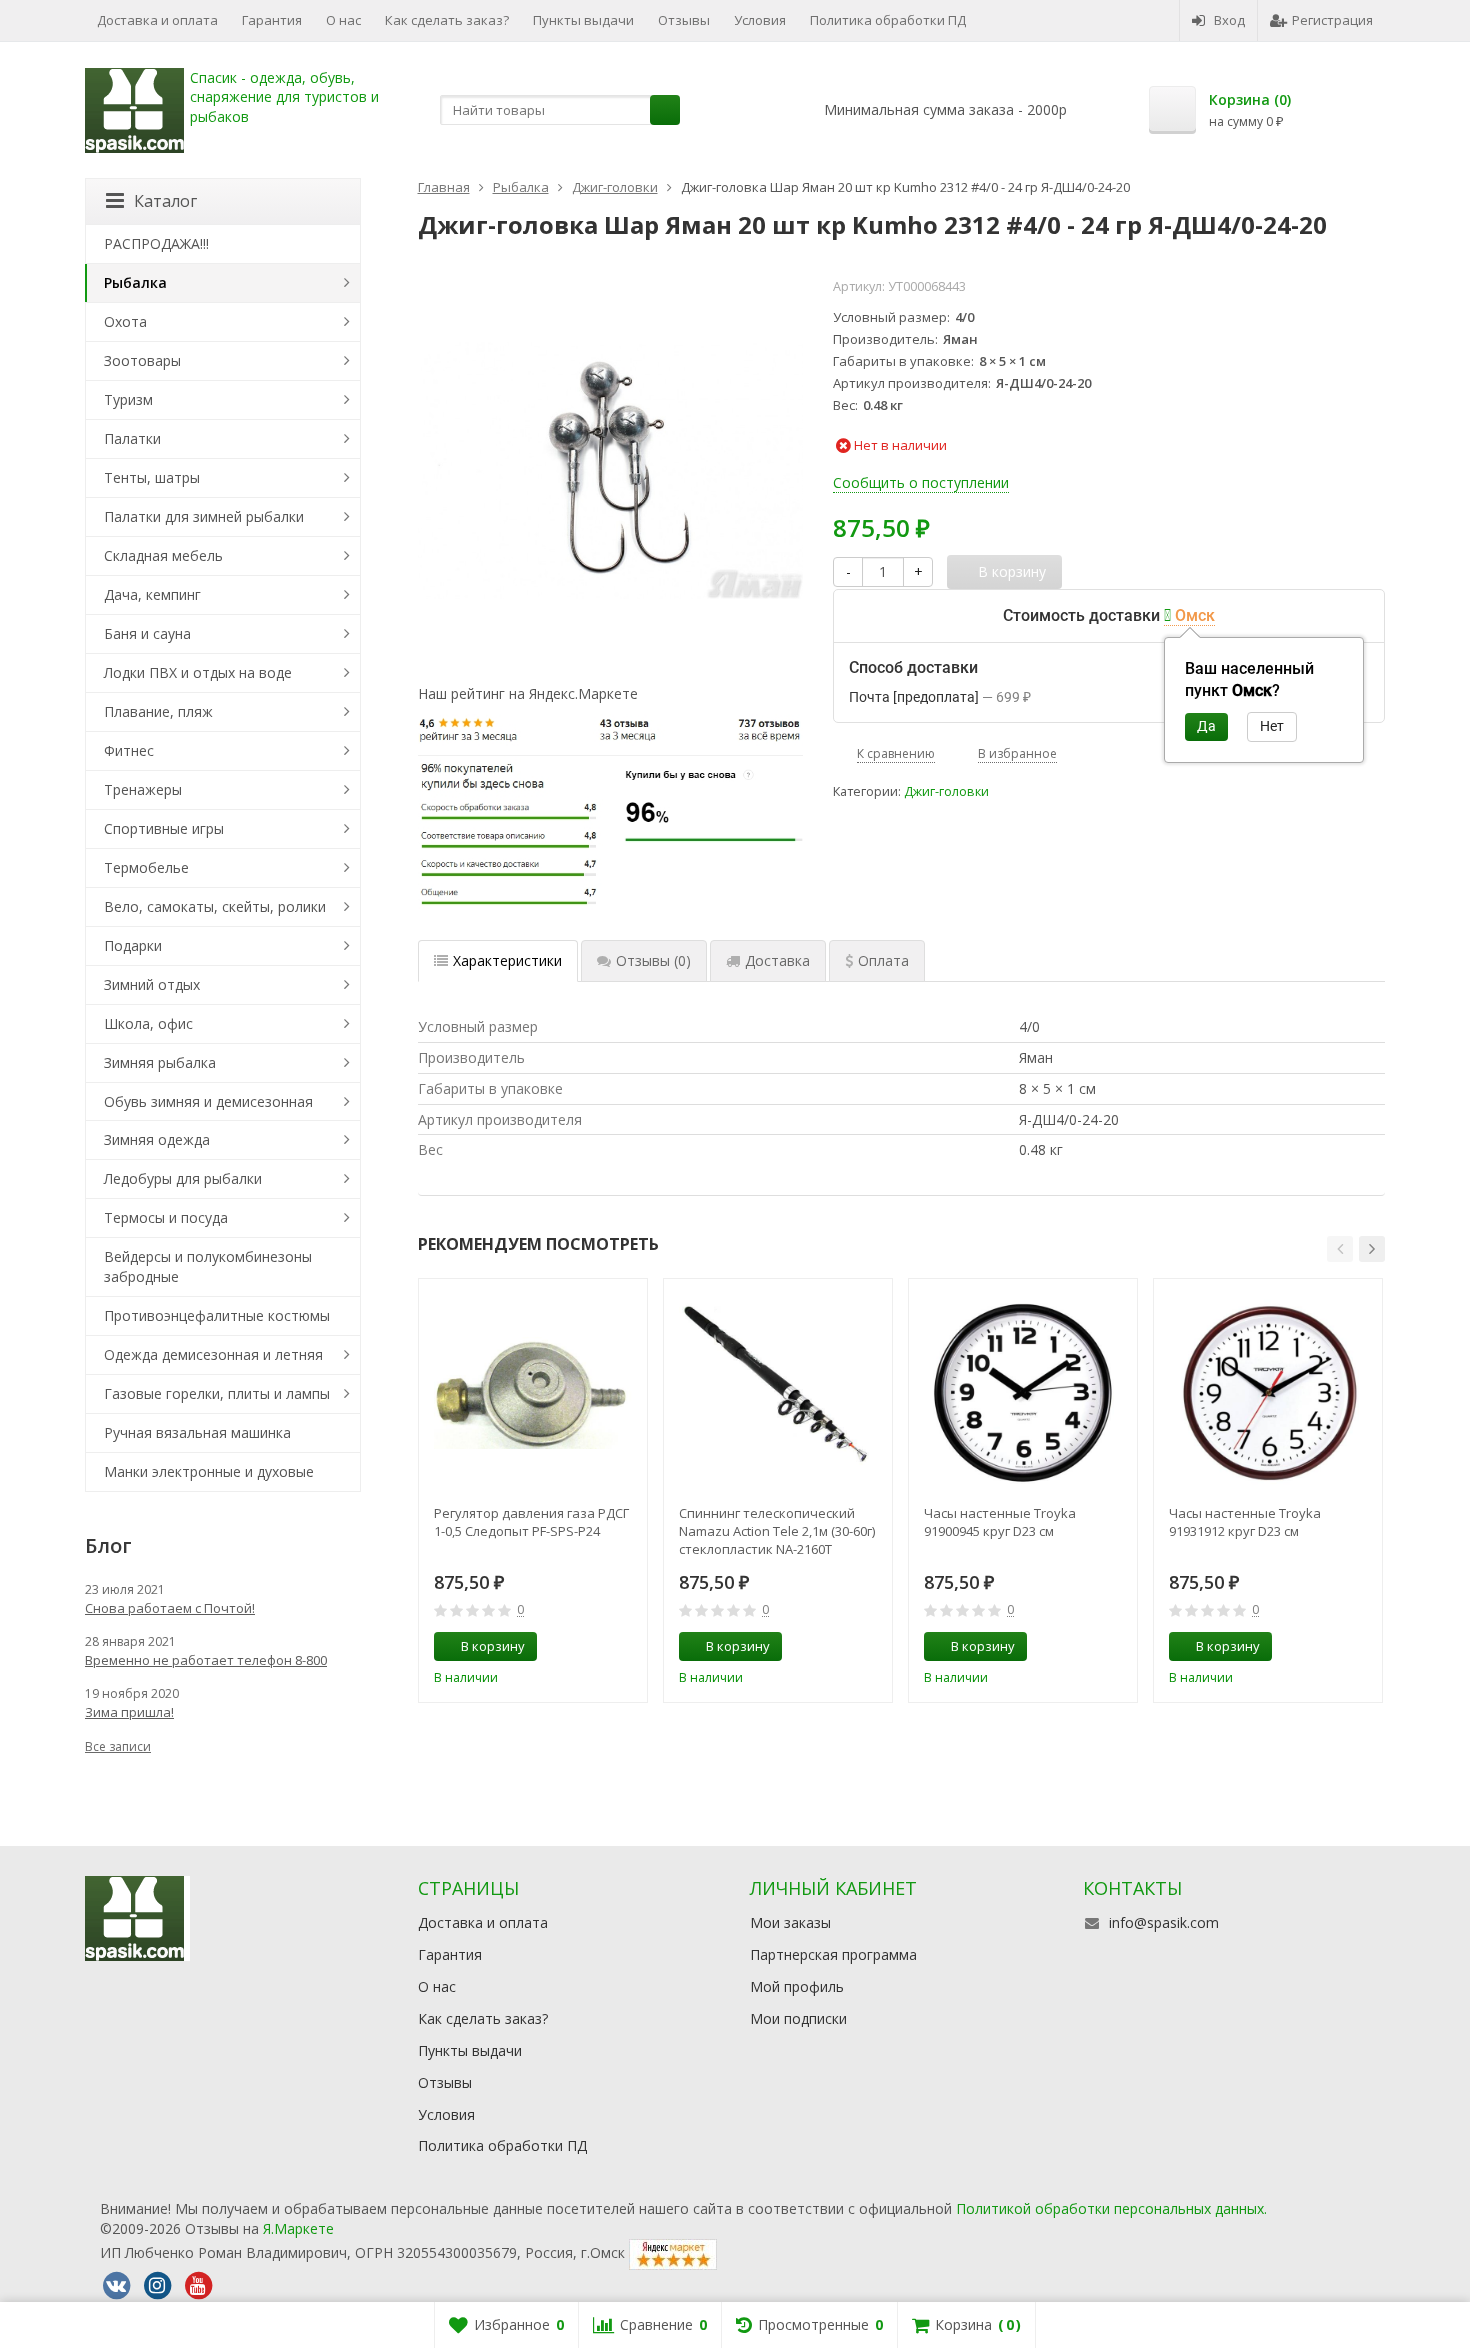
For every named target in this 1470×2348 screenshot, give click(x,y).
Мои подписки (798, 2018)
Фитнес (129, 750)
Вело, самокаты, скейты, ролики (215, 906)
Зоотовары (142, 360)
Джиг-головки (946, 791)
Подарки (133, 945)
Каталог (165, 201)
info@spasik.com (1164, 1922)
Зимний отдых (152, 984)
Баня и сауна (147, 633)
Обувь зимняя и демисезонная (208, 1101)
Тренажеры (143, 789)
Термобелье (146, 867)
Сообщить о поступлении (921, 482)
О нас (343, 20)
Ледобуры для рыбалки (183, 1178)
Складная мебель (163, 555)
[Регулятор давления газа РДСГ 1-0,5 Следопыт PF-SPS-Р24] (533, 1393)
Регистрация (1332, 20)
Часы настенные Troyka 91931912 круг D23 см (1245, 1522)
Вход (1229, 20)
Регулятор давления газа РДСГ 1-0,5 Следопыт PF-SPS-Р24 (531, 1522)
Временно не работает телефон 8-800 (206, 1660)
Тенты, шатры (152, 477)
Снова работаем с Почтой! (170, 1608)
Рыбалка (135, 282)
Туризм (128, 399)
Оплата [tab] (883, 960)
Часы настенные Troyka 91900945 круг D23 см (1000, 1522)
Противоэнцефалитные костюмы (217, 1315)
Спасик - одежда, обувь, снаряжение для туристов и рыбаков (284, 97)
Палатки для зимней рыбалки (204, 516)
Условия (760, 20)
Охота (125, 321)
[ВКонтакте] (116, 2286)
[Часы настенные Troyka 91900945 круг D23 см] (1023, 1393)
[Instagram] (157, 2286)
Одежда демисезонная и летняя (213, 1354)
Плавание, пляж (158, 711)
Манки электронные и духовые (209, 1471)
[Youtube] (198, 2286)
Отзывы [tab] (653, 960)
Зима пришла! (129, 1712)
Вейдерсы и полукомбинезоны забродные (208, 1266)
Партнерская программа (833, 1954)
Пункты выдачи (583, 20)
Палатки (132, 438)
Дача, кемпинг (152, 594)
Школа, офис (148, 1023)
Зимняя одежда (157, 1139)
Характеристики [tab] (507, 960)
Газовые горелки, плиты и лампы (217, 1393)
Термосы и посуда (166, 1217)
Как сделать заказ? (447, 20)
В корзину (493, 1646)
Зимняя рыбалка (160, 1062)
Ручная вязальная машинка (197, 1432)
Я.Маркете (298, 2228)
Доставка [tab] (777, 960)
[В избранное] (625, 1647)
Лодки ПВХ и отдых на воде (198, 672)
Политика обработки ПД (888, 20)
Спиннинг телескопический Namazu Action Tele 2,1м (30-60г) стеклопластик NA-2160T (777, 1531)
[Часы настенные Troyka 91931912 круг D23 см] (1268, 1393)
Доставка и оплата (157, 20)
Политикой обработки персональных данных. (1111, 2208)
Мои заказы (790, 1922)
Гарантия (272, 20)
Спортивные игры (164, 828)
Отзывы (684, 20)
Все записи (118, 1746)
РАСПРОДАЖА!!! (156, 243)
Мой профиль (797, 1986)
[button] (1340, 1249)
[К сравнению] (595, 1647)
